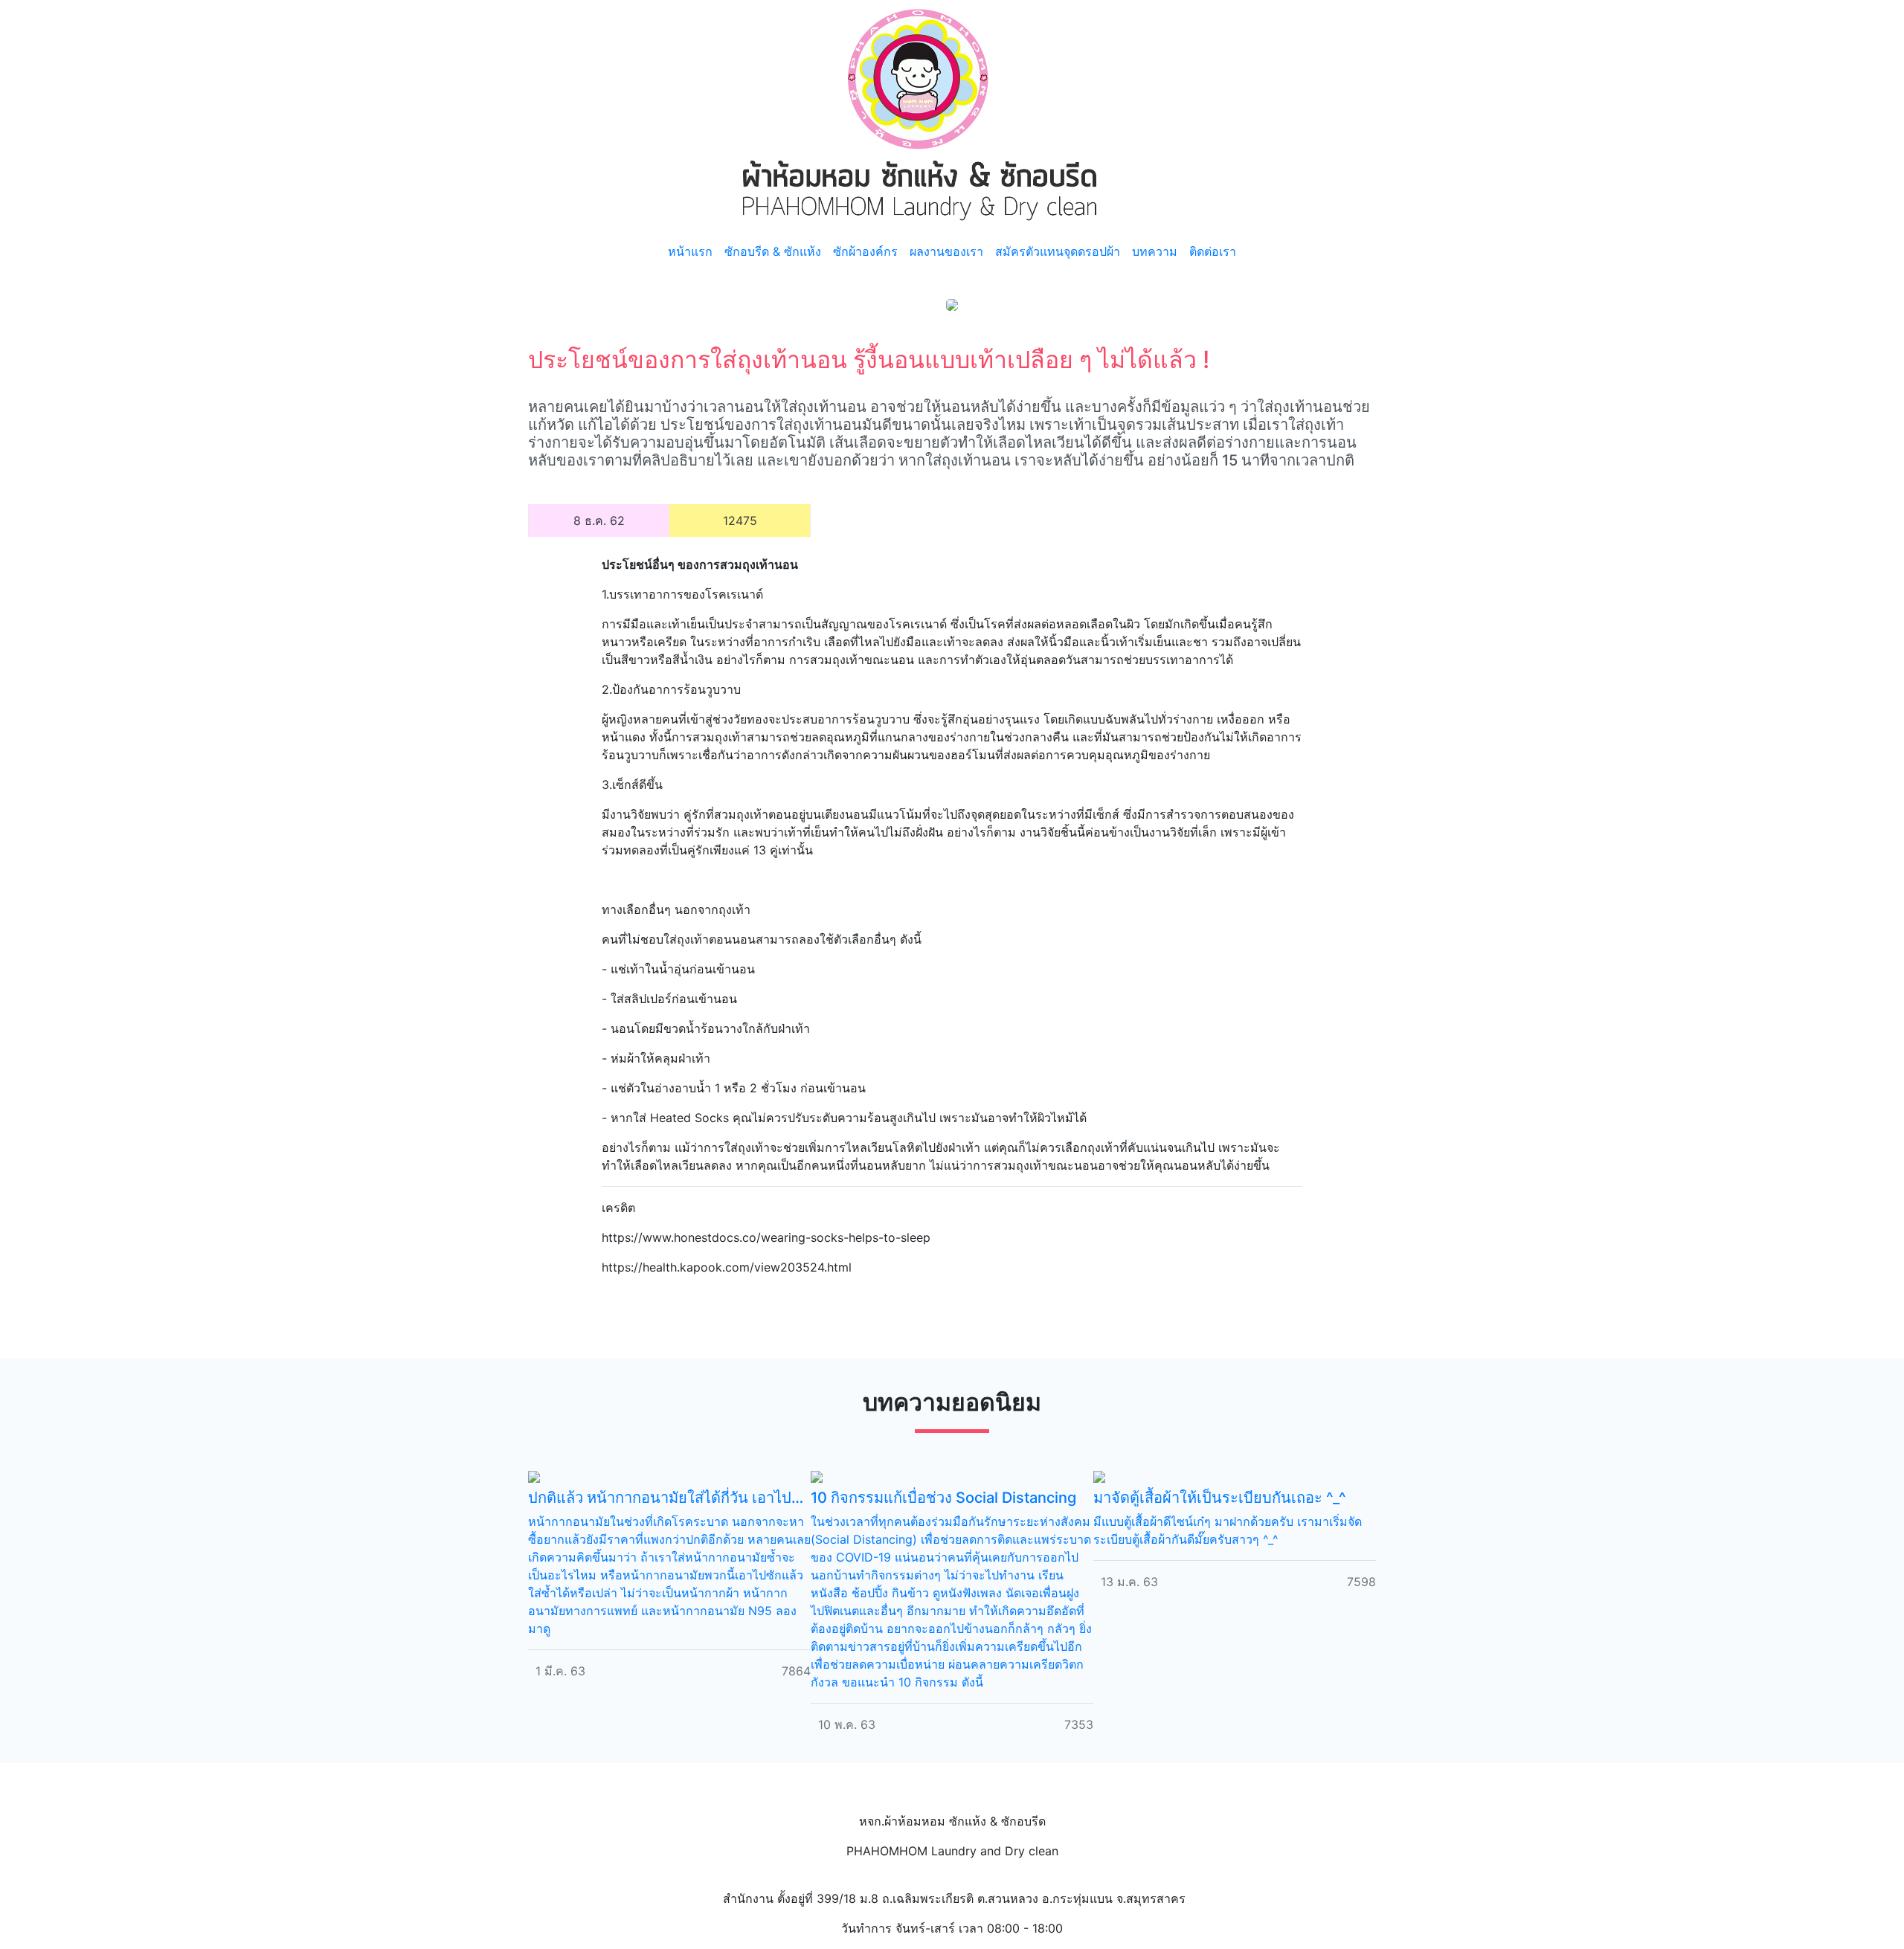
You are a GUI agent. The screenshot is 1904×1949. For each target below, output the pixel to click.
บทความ (1155, 251)
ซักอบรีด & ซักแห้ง (773, 251)
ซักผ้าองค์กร (865, 251)
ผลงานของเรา (946, 251)
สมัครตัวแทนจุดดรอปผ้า (1058, 251)
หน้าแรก (690, 251)
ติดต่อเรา (1213, 251)
